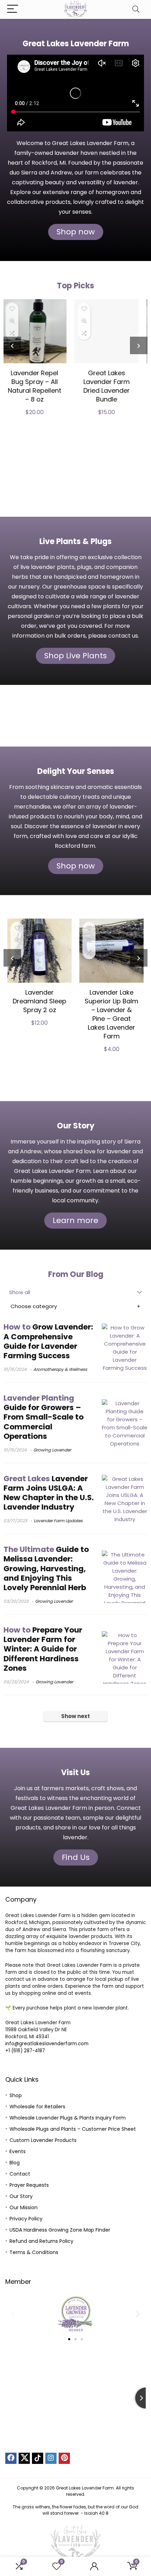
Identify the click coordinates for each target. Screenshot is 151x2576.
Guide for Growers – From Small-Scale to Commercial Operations (44, 1417)
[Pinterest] (64, 2458)
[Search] (136, 9)
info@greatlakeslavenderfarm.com (47, 2044)
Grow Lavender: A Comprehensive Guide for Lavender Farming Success (48, 1341)
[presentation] (12, 345)
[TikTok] (38, 2458)
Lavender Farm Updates (58, 1521)
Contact (20, 2174)
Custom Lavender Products (43, 2140)
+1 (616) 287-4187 (25, 2051)
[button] (13, 2313)
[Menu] (13, 9)
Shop (16, 2095)
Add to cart (40, 472)
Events (18, 2151)
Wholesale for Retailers (37, 2107)
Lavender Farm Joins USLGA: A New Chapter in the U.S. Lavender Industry (49, 1493)
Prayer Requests (29, 2185)
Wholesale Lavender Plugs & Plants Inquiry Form (68, 2118)
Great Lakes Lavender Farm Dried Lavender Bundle (40, 386)
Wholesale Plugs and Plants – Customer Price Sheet (73, 2129)
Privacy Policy (26, 2219)
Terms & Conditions (34, 2252)
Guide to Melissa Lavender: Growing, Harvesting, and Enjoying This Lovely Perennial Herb (46, 1568)
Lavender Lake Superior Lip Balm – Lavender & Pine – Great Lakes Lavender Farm (40, 1014)
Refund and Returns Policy (41, 2241)
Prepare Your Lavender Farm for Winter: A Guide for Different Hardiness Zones (43, 1649)
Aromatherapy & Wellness (60, 1369)
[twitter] (24, 2458)
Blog (15, 2163)
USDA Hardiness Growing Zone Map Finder (60, 2230)
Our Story (21, 2196)
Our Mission (24, 2207)
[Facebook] (11, 2458)
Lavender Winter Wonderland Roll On (112, 382)
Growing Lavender (52, 1450)
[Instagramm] (51, 2458)
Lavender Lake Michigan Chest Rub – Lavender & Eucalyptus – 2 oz (111, 1010)
